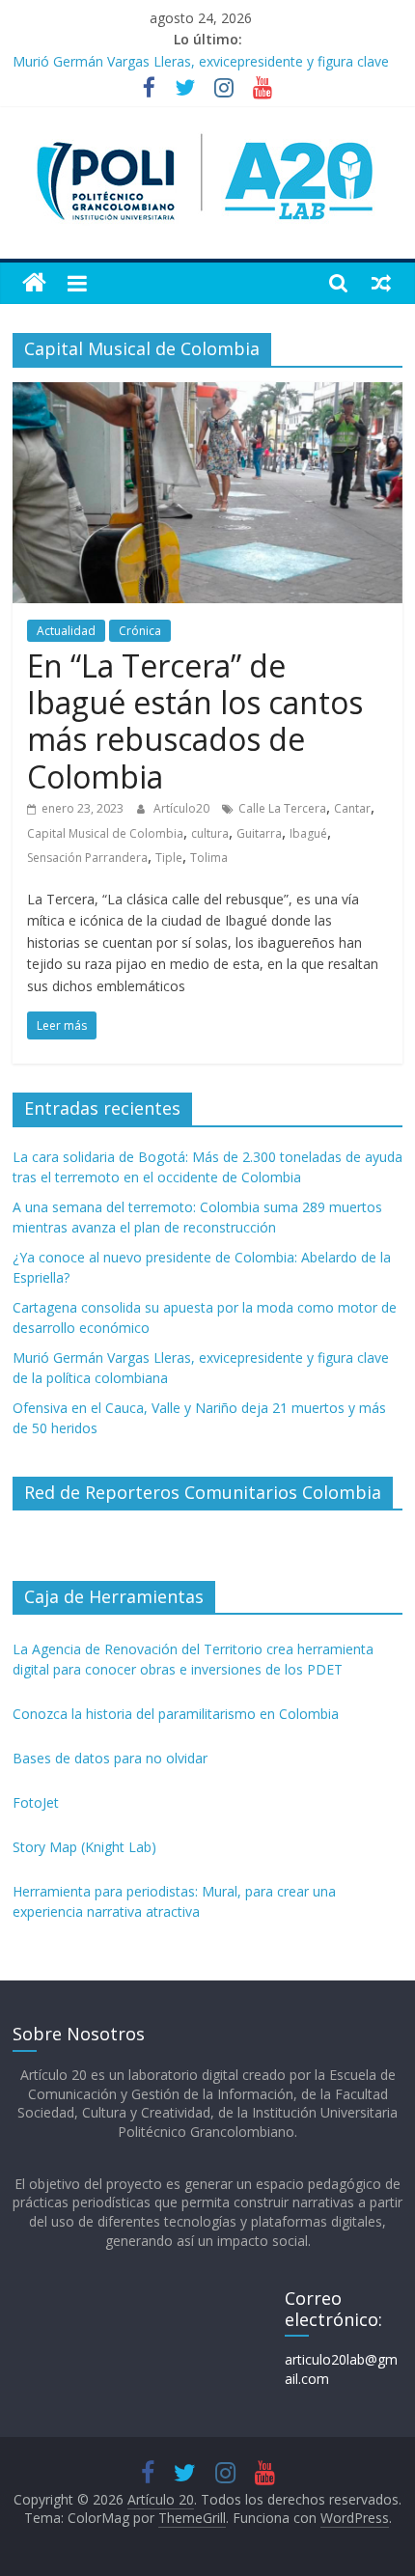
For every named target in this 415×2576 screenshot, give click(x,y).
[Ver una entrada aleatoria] (381, 283)
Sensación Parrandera (87, 858)
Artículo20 (183, 808)
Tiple (169, 858)
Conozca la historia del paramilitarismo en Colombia (176, 1714)
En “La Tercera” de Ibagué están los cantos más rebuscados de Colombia (195, 721)
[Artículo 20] (34, 283)
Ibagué (308, 833)
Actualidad (66, 631)
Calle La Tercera (282, 808)
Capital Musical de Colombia (105, 833)
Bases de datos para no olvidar (110, 1758)
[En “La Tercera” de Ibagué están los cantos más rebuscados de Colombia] (207, 394)
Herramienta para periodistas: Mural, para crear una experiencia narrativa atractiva (174, 1901)
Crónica (140, 631)
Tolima (209, 858)
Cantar (352, 808)
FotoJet (36, 1802)
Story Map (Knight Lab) (84, 1847)
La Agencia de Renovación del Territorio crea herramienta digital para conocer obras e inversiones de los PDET (193, 1659)
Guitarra (259, 833)
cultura (210, 833)
